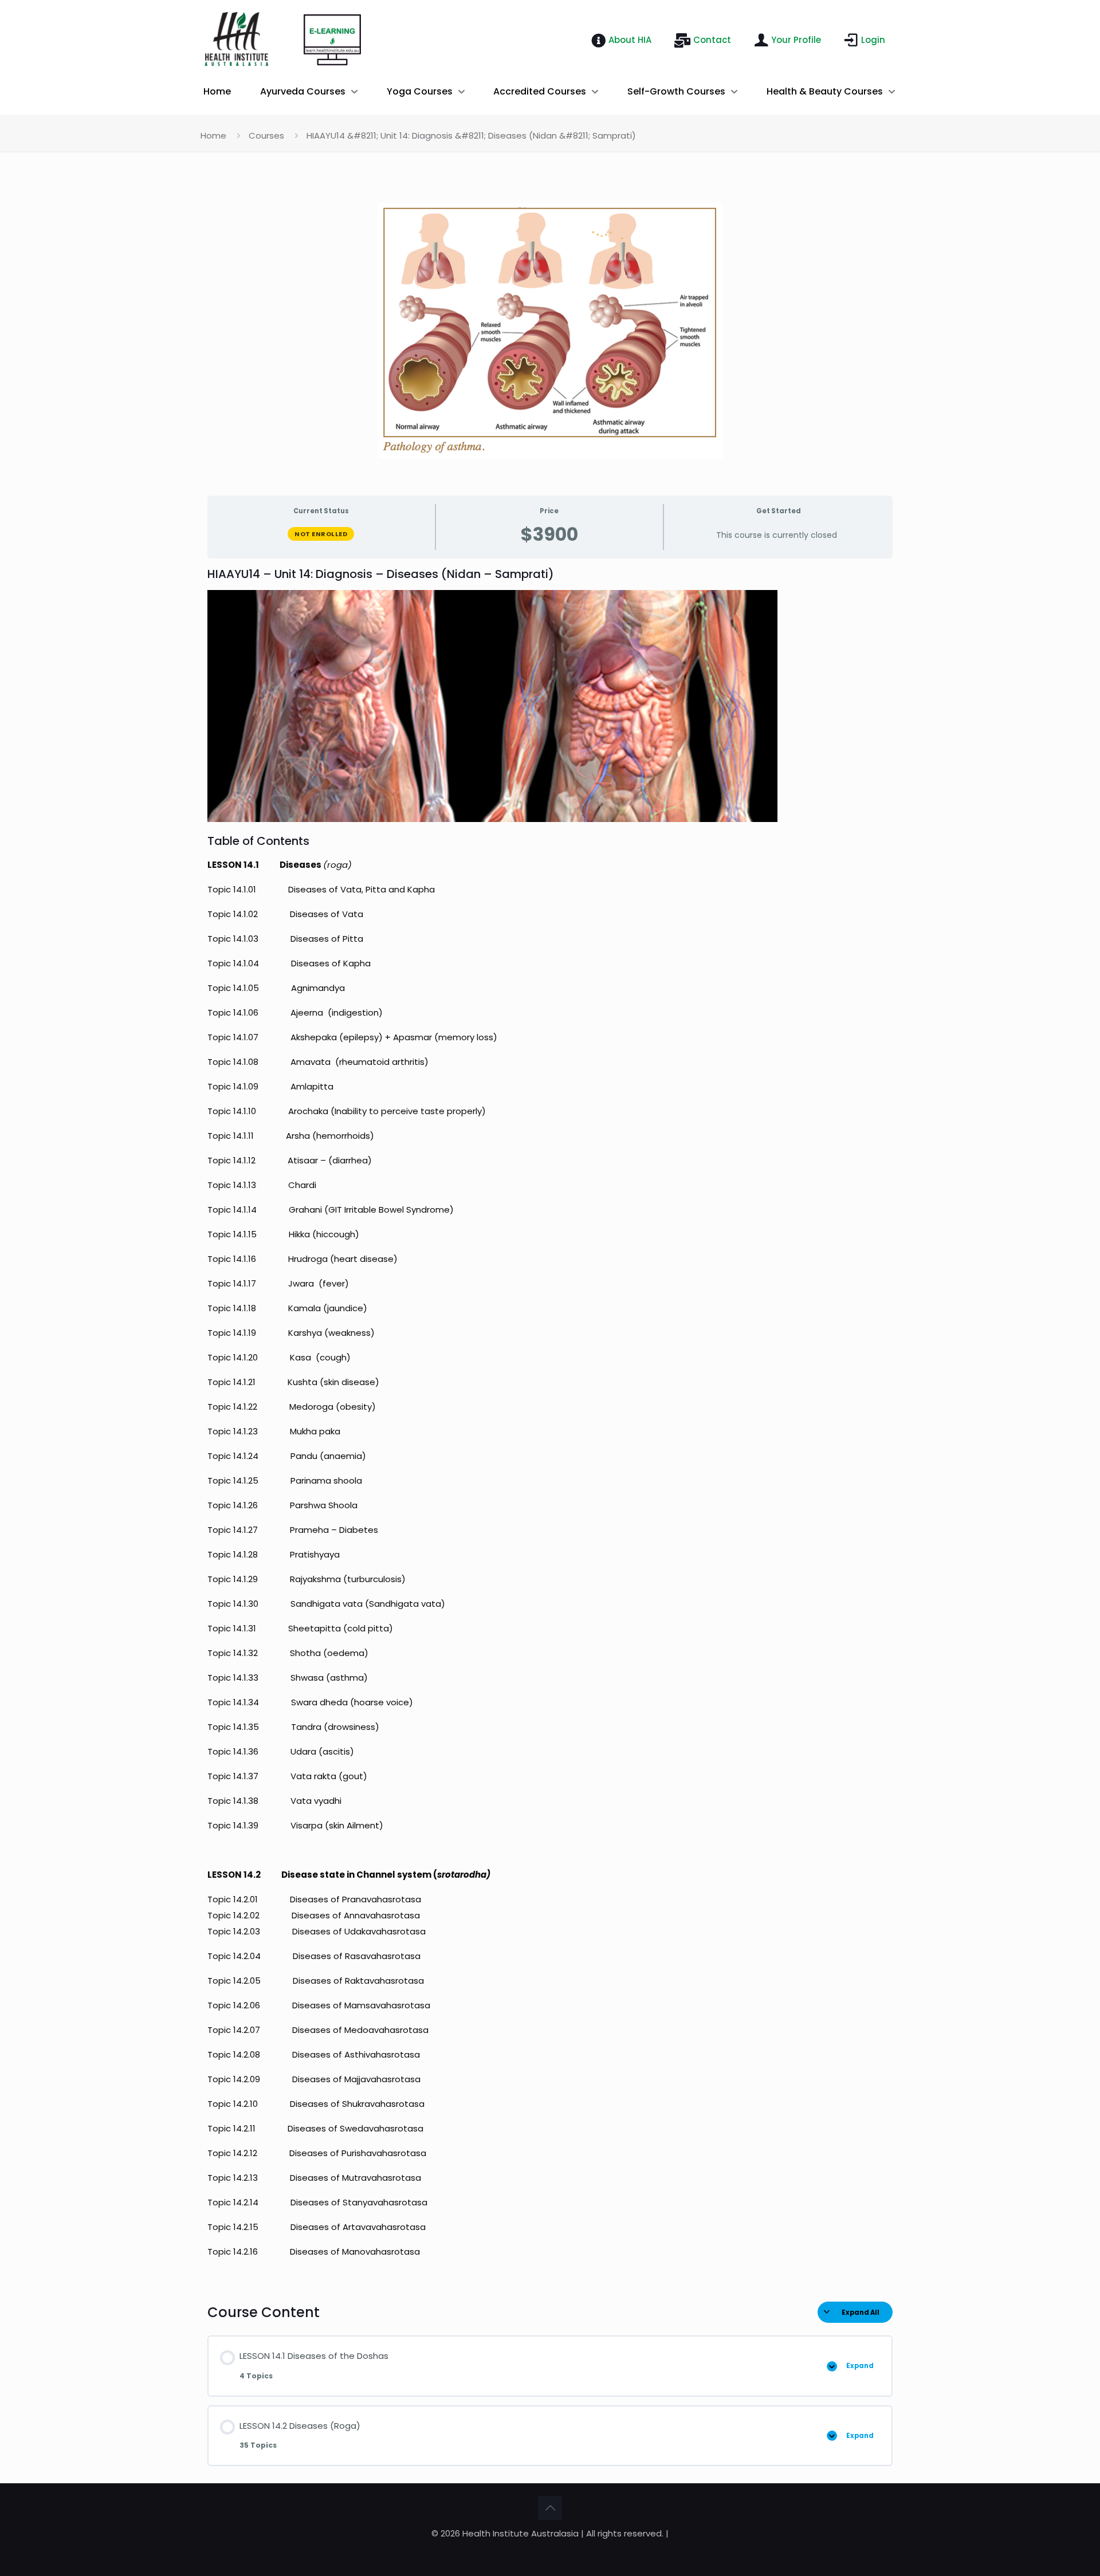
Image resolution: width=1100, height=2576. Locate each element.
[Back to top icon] (550, 2508)
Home (213, 135)
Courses (266, 135)
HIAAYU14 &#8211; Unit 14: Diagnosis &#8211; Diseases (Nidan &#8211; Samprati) (471, 135)
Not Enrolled (321, 534)
